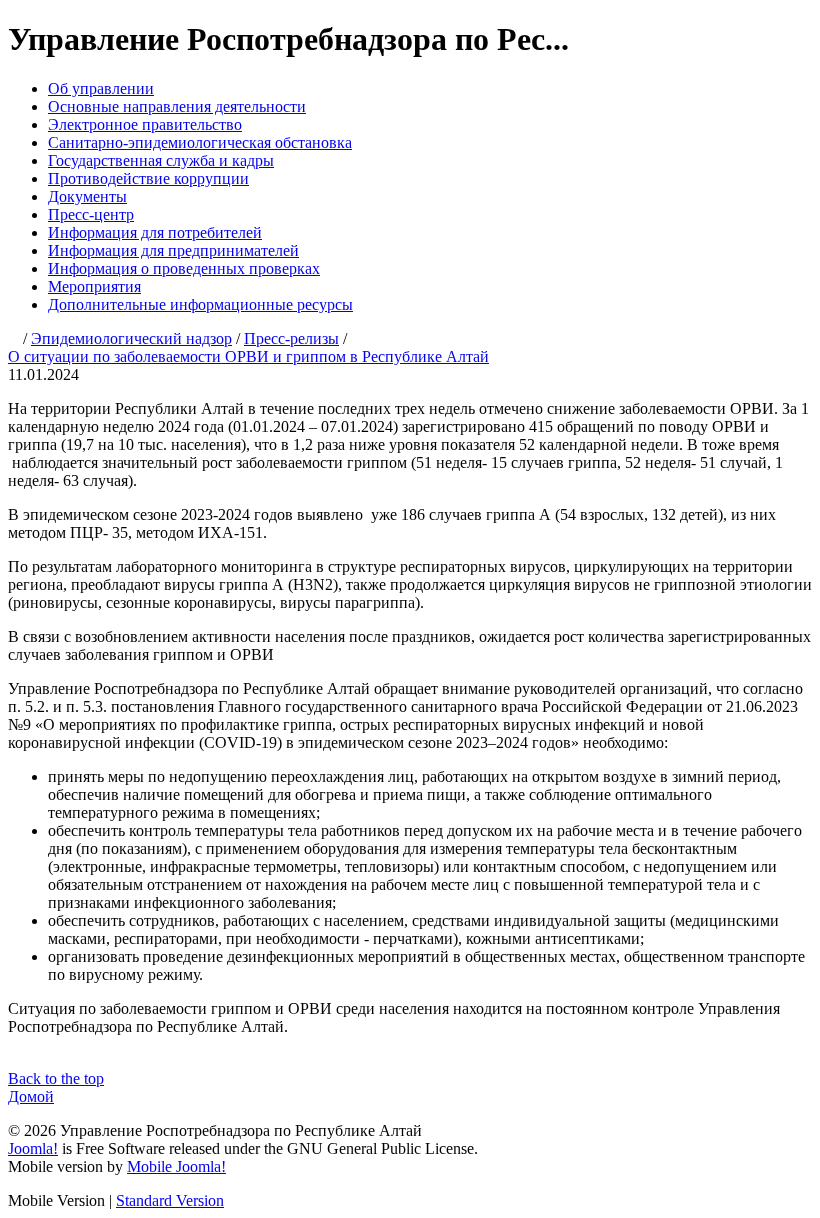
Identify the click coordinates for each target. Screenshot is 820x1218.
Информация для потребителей (155, 232)
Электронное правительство (145, 124)
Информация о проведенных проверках (184, 268)
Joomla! (33, 1148)
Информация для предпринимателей (173, 250)
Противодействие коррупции (148, 178)
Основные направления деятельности (177, 106)
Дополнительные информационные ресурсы (200, 304)
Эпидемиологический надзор (131, 338)
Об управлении (101, 88)
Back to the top (56, 1078)
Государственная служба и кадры (161, 160)
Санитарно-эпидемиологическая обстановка (200, 142)
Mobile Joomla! (176, 1166)
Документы (87, 196)
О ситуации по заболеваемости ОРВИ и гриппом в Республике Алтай (248, 356)
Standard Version (170, 1200)
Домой (31, 1096)
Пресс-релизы (291, 338)
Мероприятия (94, 286)
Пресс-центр (91, 214)
